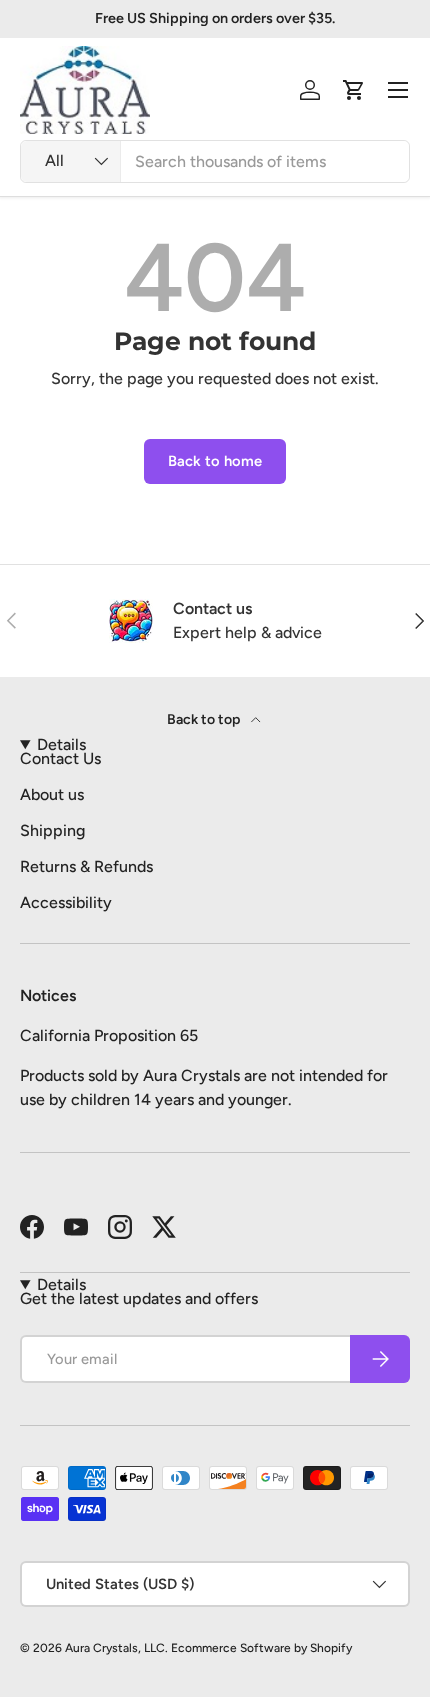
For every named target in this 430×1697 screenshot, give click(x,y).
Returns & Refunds (86, 866)
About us (52, 794)
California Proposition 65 (109, 1035)
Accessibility (66, 902)
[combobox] (215, 161)
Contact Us (60, 758)
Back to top (205, 719)
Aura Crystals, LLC (115, 1648)
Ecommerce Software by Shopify (261, 1648)
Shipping (52, 830)
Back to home (215, 461)
